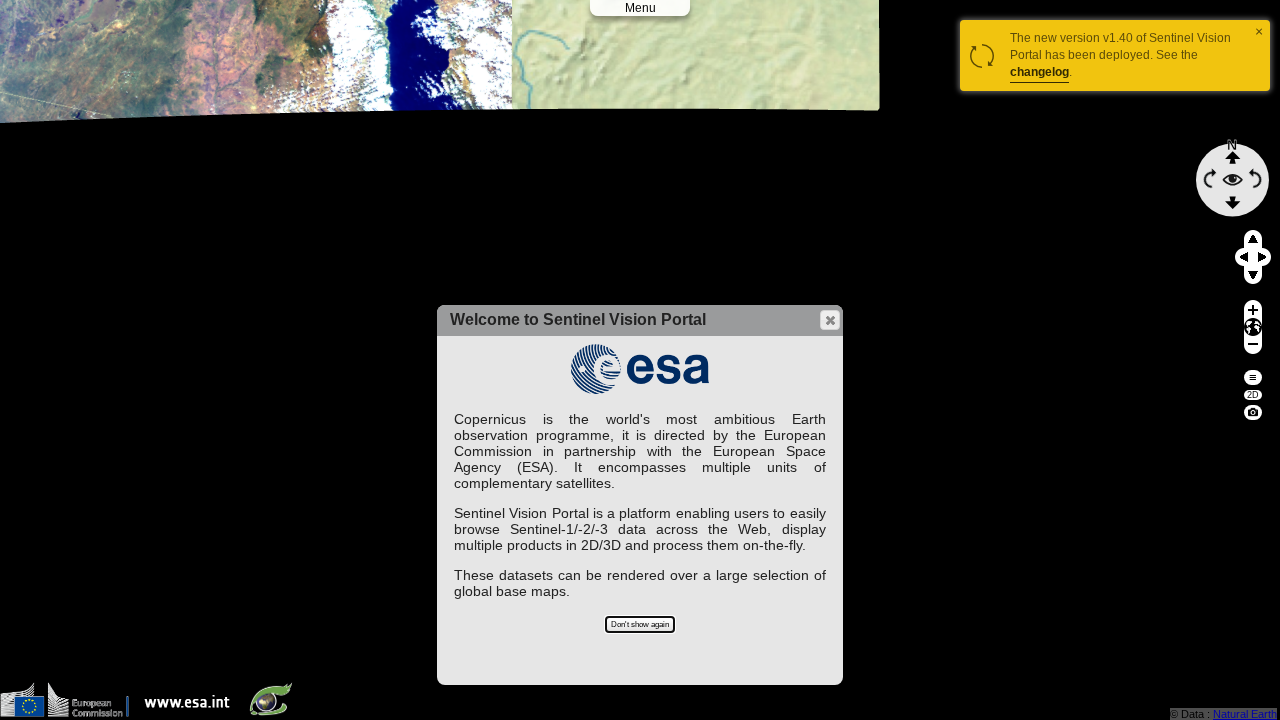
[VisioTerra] (275, 712)
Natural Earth (1245, 714)
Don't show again (640, 624)
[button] (830, 320)
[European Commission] (69, 712)
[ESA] (192, 712)
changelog (1039, 72)
